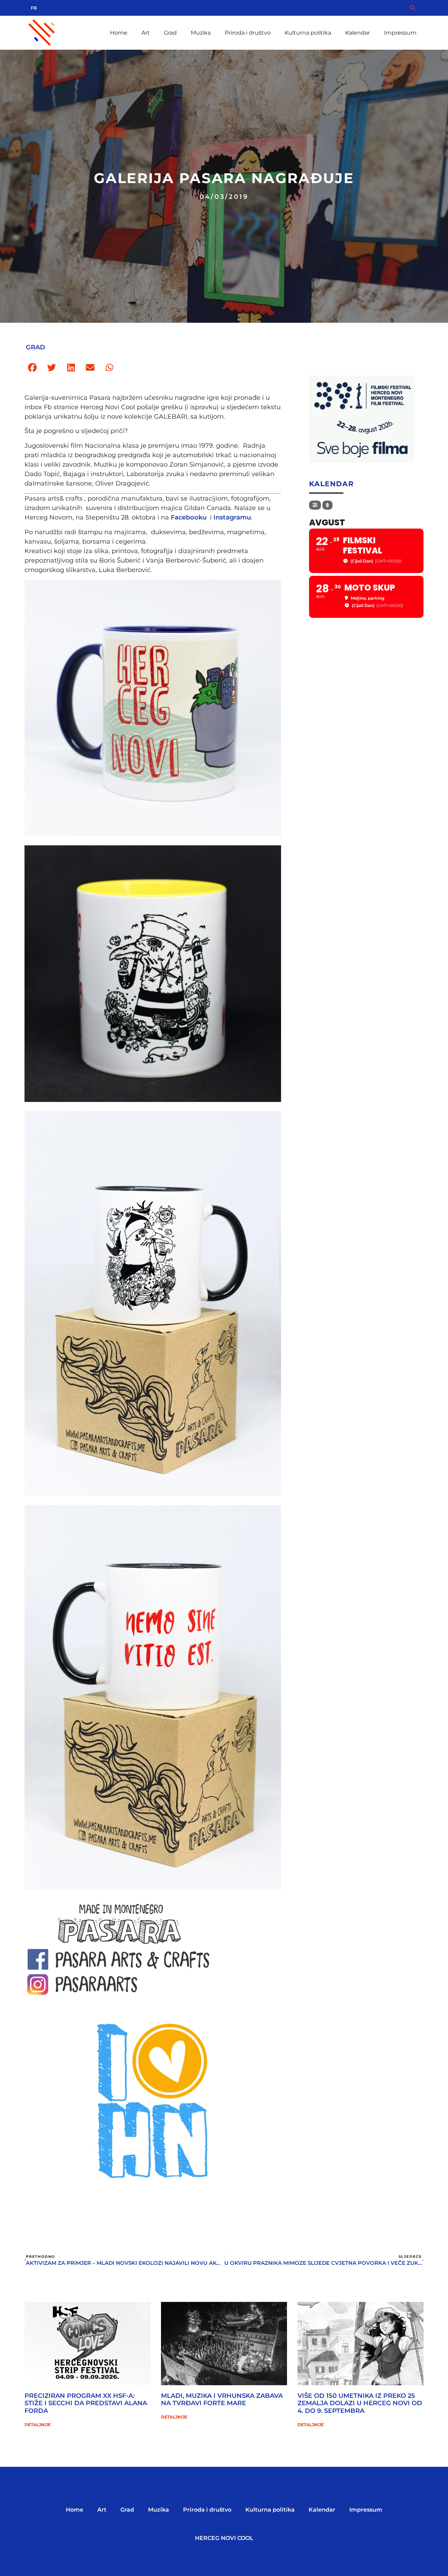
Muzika (201, 33)
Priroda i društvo (248, 33)
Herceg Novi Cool (224, 2538)
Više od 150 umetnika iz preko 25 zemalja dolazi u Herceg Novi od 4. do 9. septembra (360, 2403)
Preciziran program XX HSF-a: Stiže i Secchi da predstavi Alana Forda (86, 2403)
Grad (170, 33)
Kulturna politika (308, 33)
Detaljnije (38, 2425)
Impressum (400, 33)
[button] (32, 368)
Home (119, 33)
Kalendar (358, 33)
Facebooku (189, 517)
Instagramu (232, 517)
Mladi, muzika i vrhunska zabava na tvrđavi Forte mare (222, 2400)
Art (146, 33)
